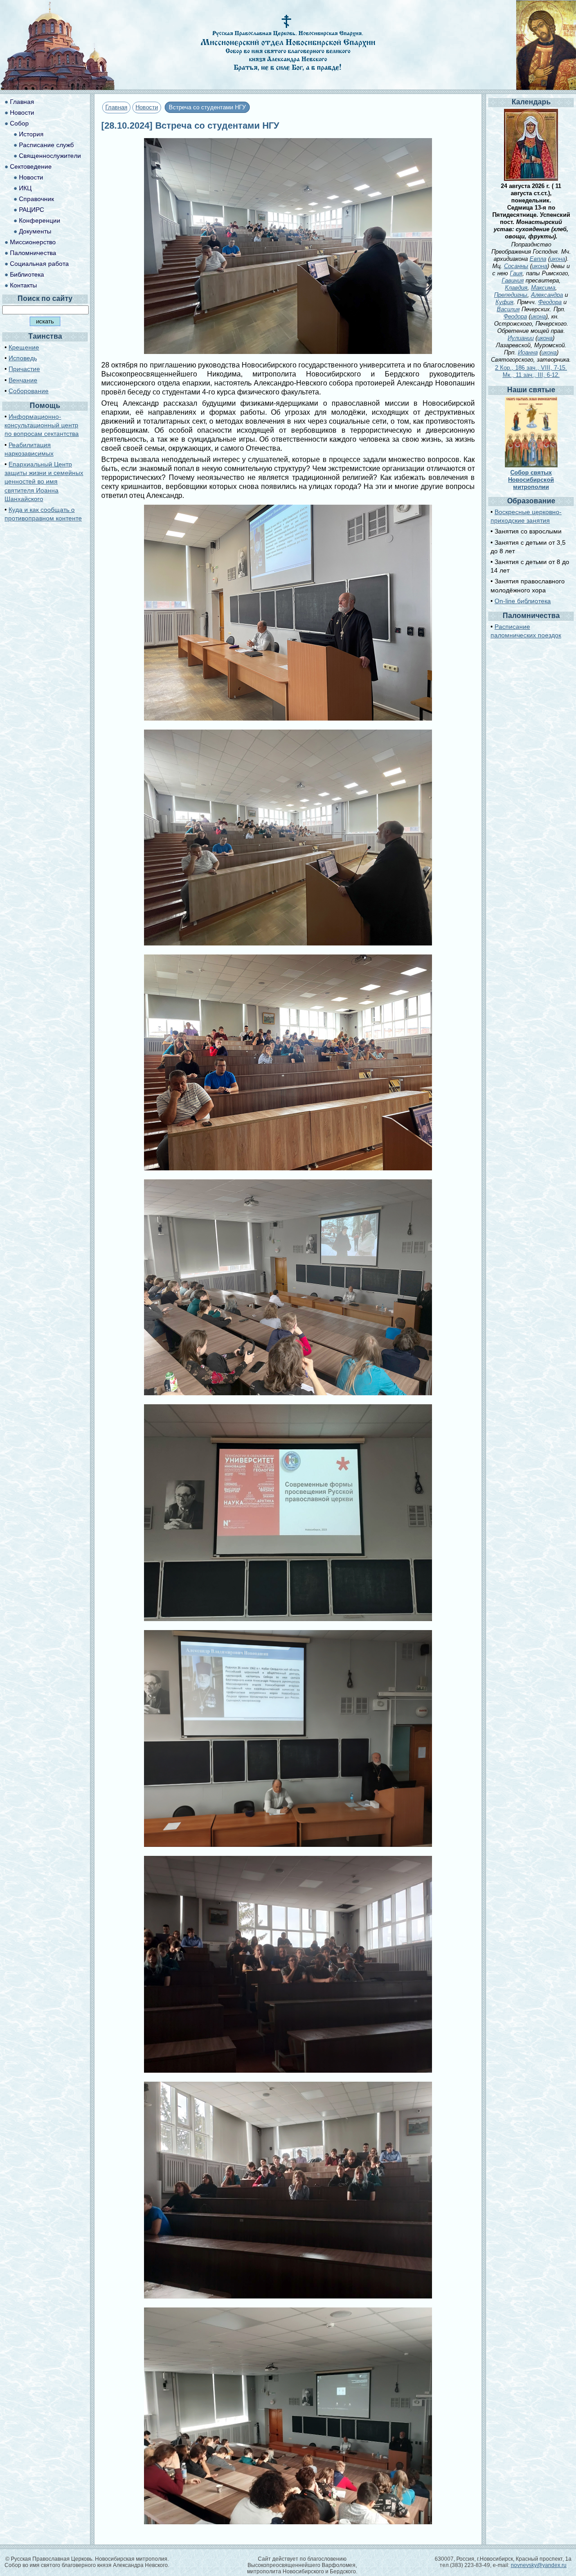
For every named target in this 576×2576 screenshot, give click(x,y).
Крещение (24, 347)
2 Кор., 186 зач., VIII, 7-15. (531, 368)
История (31, 134)
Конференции (40, 220)
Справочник (36, 199)
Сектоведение (31, 166)
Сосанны (516, 266)
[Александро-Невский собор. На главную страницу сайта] (58, 87)
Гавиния (513, 280)
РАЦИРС (31, 210)
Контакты (23, 285)
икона (558, 259)
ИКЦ (25, 188)
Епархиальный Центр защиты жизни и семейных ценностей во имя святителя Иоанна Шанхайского (44, 482)
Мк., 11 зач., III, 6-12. (531, 375)
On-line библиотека (523, 601)
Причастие (24, 369)
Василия (508, 309)
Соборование (29, 391)
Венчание (23, 380)
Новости (147, 107)
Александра (547, 295)
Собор (19, 123)
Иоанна (528, 352)
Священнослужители (50, 156)
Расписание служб (46, 145)
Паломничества (33, 253)
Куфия (504, 302)
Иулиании (521, 338)
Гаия (516, 273)
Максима (543, 288)
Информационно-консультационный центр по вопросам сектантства (42, 425)
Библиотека (27, 274)
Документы (35, 231)
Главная (116, 107)
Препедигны (511, 295)
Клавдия (516, 288)
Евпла (538, 259)
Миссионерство (33, 242)
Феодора (550, 302)
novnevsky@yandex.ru (539, 2565)
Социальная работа (39, 264)
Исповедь (23, 358)
